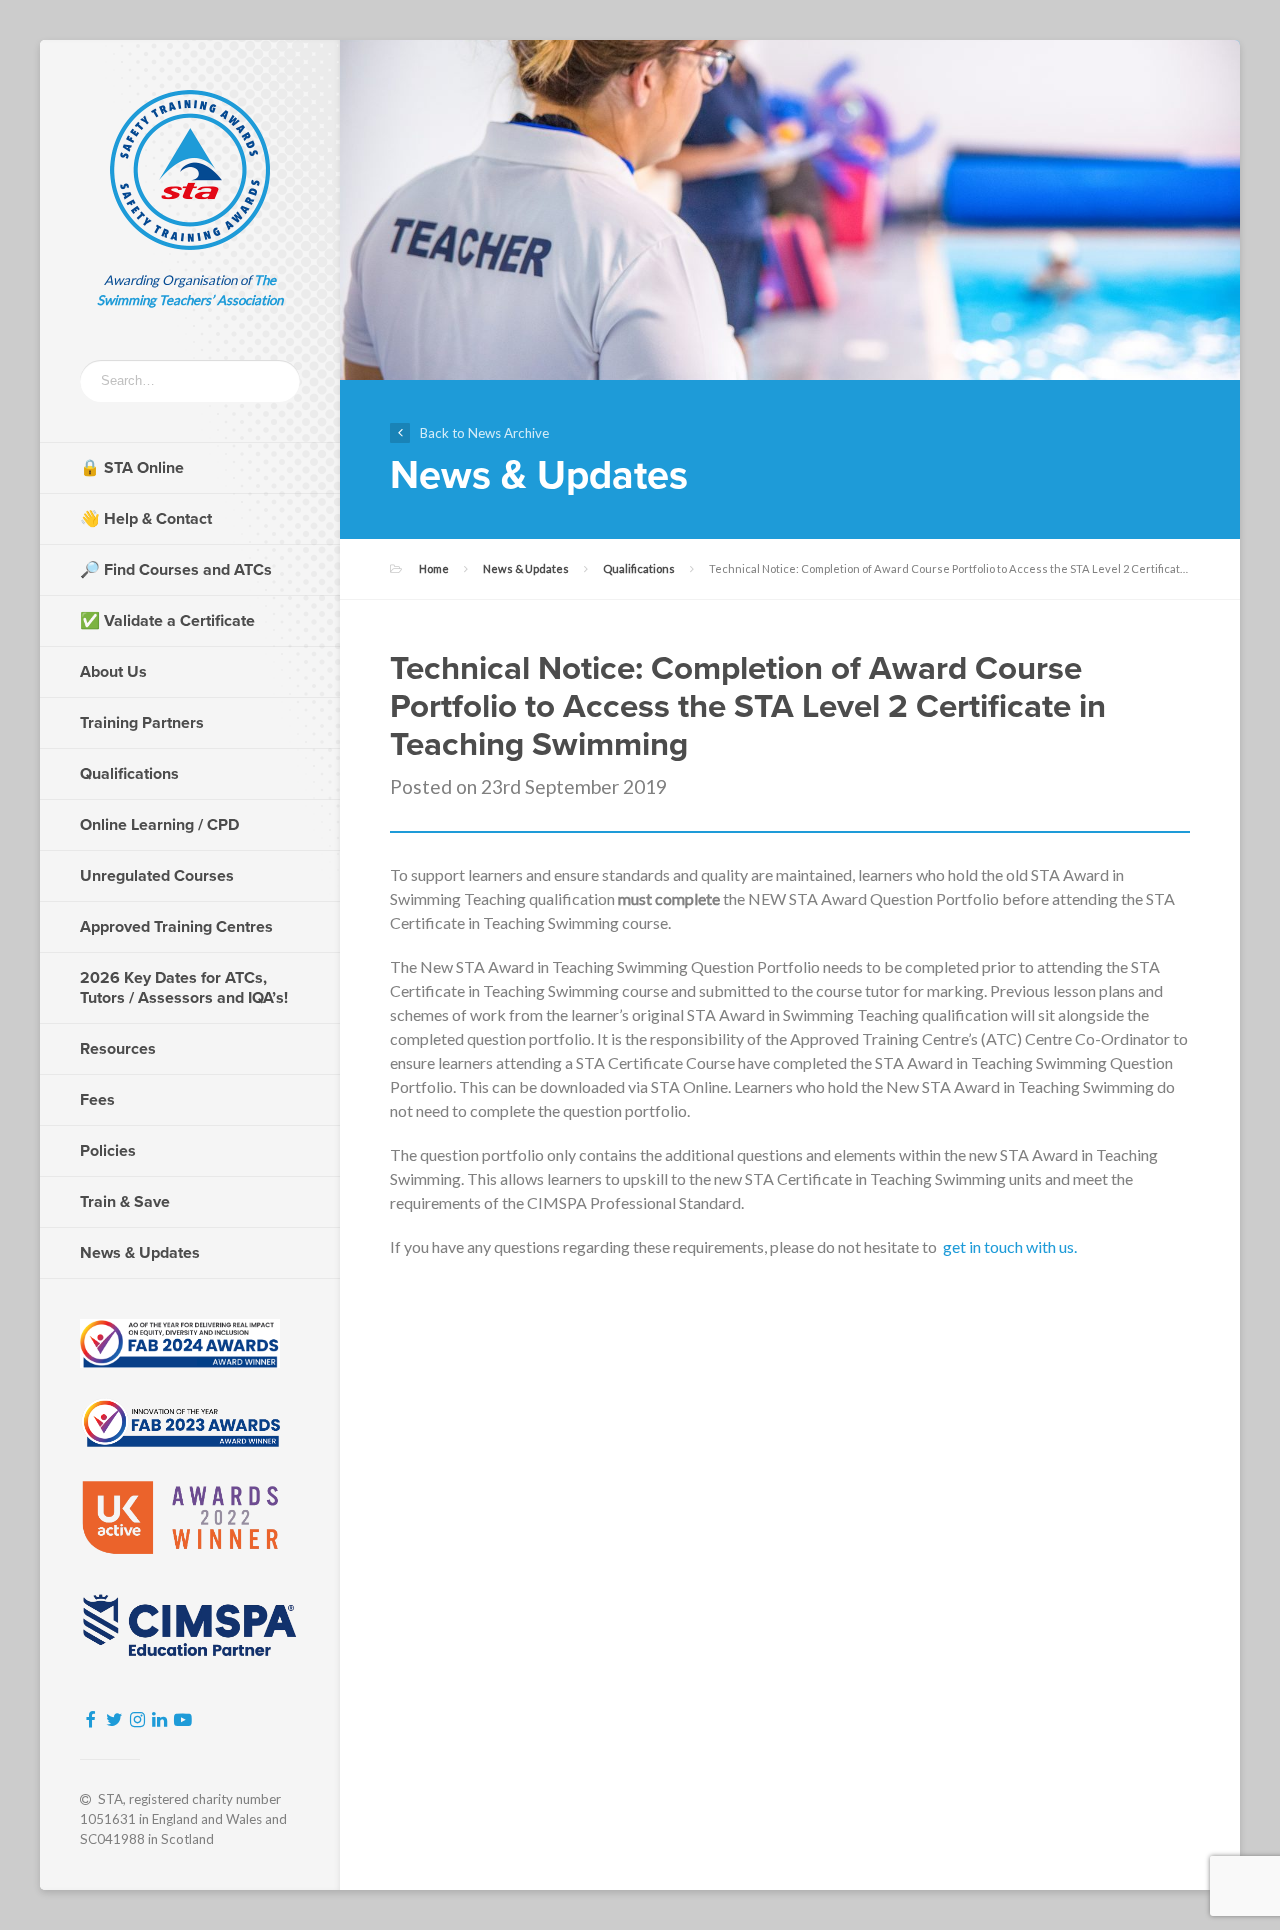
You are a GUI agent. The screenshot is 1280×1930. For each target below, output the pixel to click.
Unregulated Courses (157, 876)
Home (434, 568)
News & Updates (140, 1253)
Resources (118, 1049)
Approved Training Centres (176, 927)
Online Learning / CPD (159, 825)
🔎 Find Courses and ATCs (176, 570)
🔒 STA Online (132, 468)
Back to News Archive (484, 433)
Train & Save (125, 1202)
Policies (108, 1151)
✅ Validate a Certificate (167, 621)
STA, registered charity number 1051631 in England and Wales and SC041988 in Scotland (183, 1819)
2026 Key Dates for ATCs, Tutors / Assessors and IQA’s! (184, 988)
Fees (97, 1100)
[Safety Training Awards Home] (190, 170)
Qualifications (129, 774)
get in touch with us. (1010, 1246)
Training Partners (142, 723)
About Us (113, 672)
